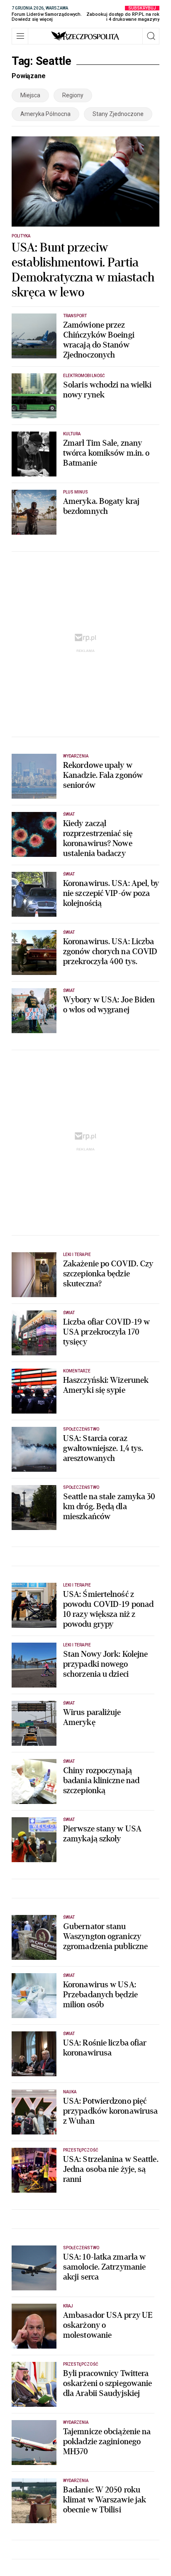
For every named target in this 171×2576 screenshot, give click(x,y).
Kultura (72, 434)
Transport (75, 316)
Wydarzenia (76, 756)
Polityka (21, 236)
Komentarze (77, 1371)
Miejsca (30, 95)
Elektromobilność (84, 376)
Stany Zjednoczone (118, 114)
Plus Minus (76, 492)
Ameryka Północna (45, 114)
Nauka (70, 2092)
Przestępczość (81, 2150)
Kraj (68, 2306)
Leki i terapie (77, 1255)
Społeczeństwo (81, 1429)
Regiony (73, 95)
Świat (69, 814)
